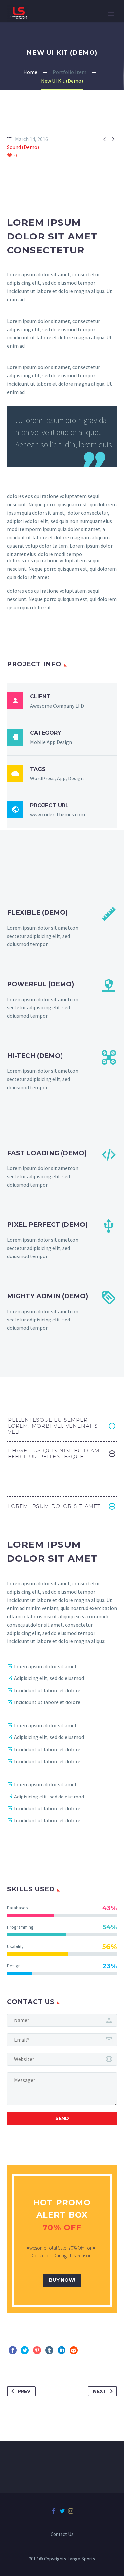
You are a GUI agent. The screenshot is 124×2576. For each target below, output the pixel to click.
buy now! (62, 2280)
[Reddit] (74, 2350)
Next (100, 2391)
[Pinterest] (37, 2350)
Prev (24, 2391)
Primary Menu (111, 14)
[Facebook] (13, 2350)
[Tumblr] (49, 2350)
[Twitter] (25, 2350)
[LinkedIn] (62, 2350)
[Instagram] (71, 2511)
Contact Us (62, 2535)
